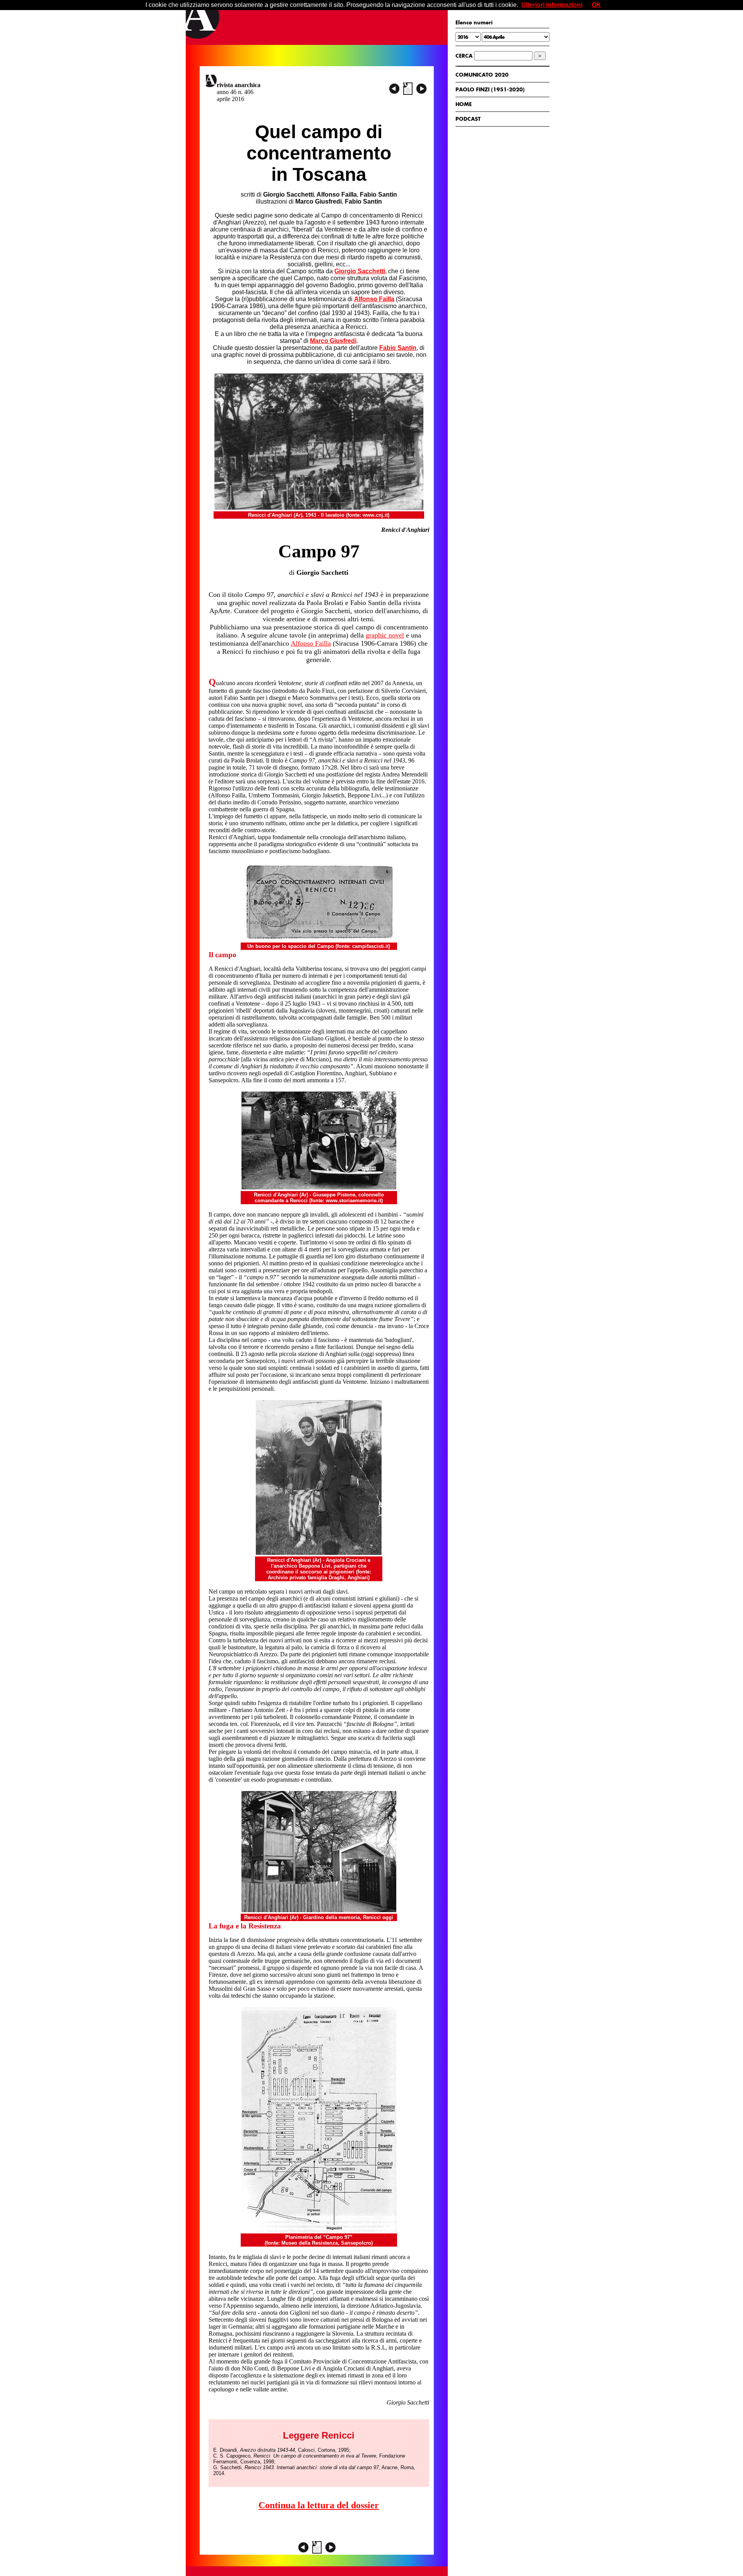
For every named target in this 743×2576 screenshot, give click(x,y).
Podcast (468, 119)
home (464, 104)
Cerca (464, 56)
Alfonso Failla (374, 299)
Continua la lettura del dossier (319, 2505)
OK (596, 5)
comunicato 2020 (482, 75)
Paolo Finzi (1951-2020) (490, 89)
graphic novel (385, 635)
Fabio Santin (398, 348)
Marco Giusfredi (333, 341)
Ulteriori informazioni (552, 5)
